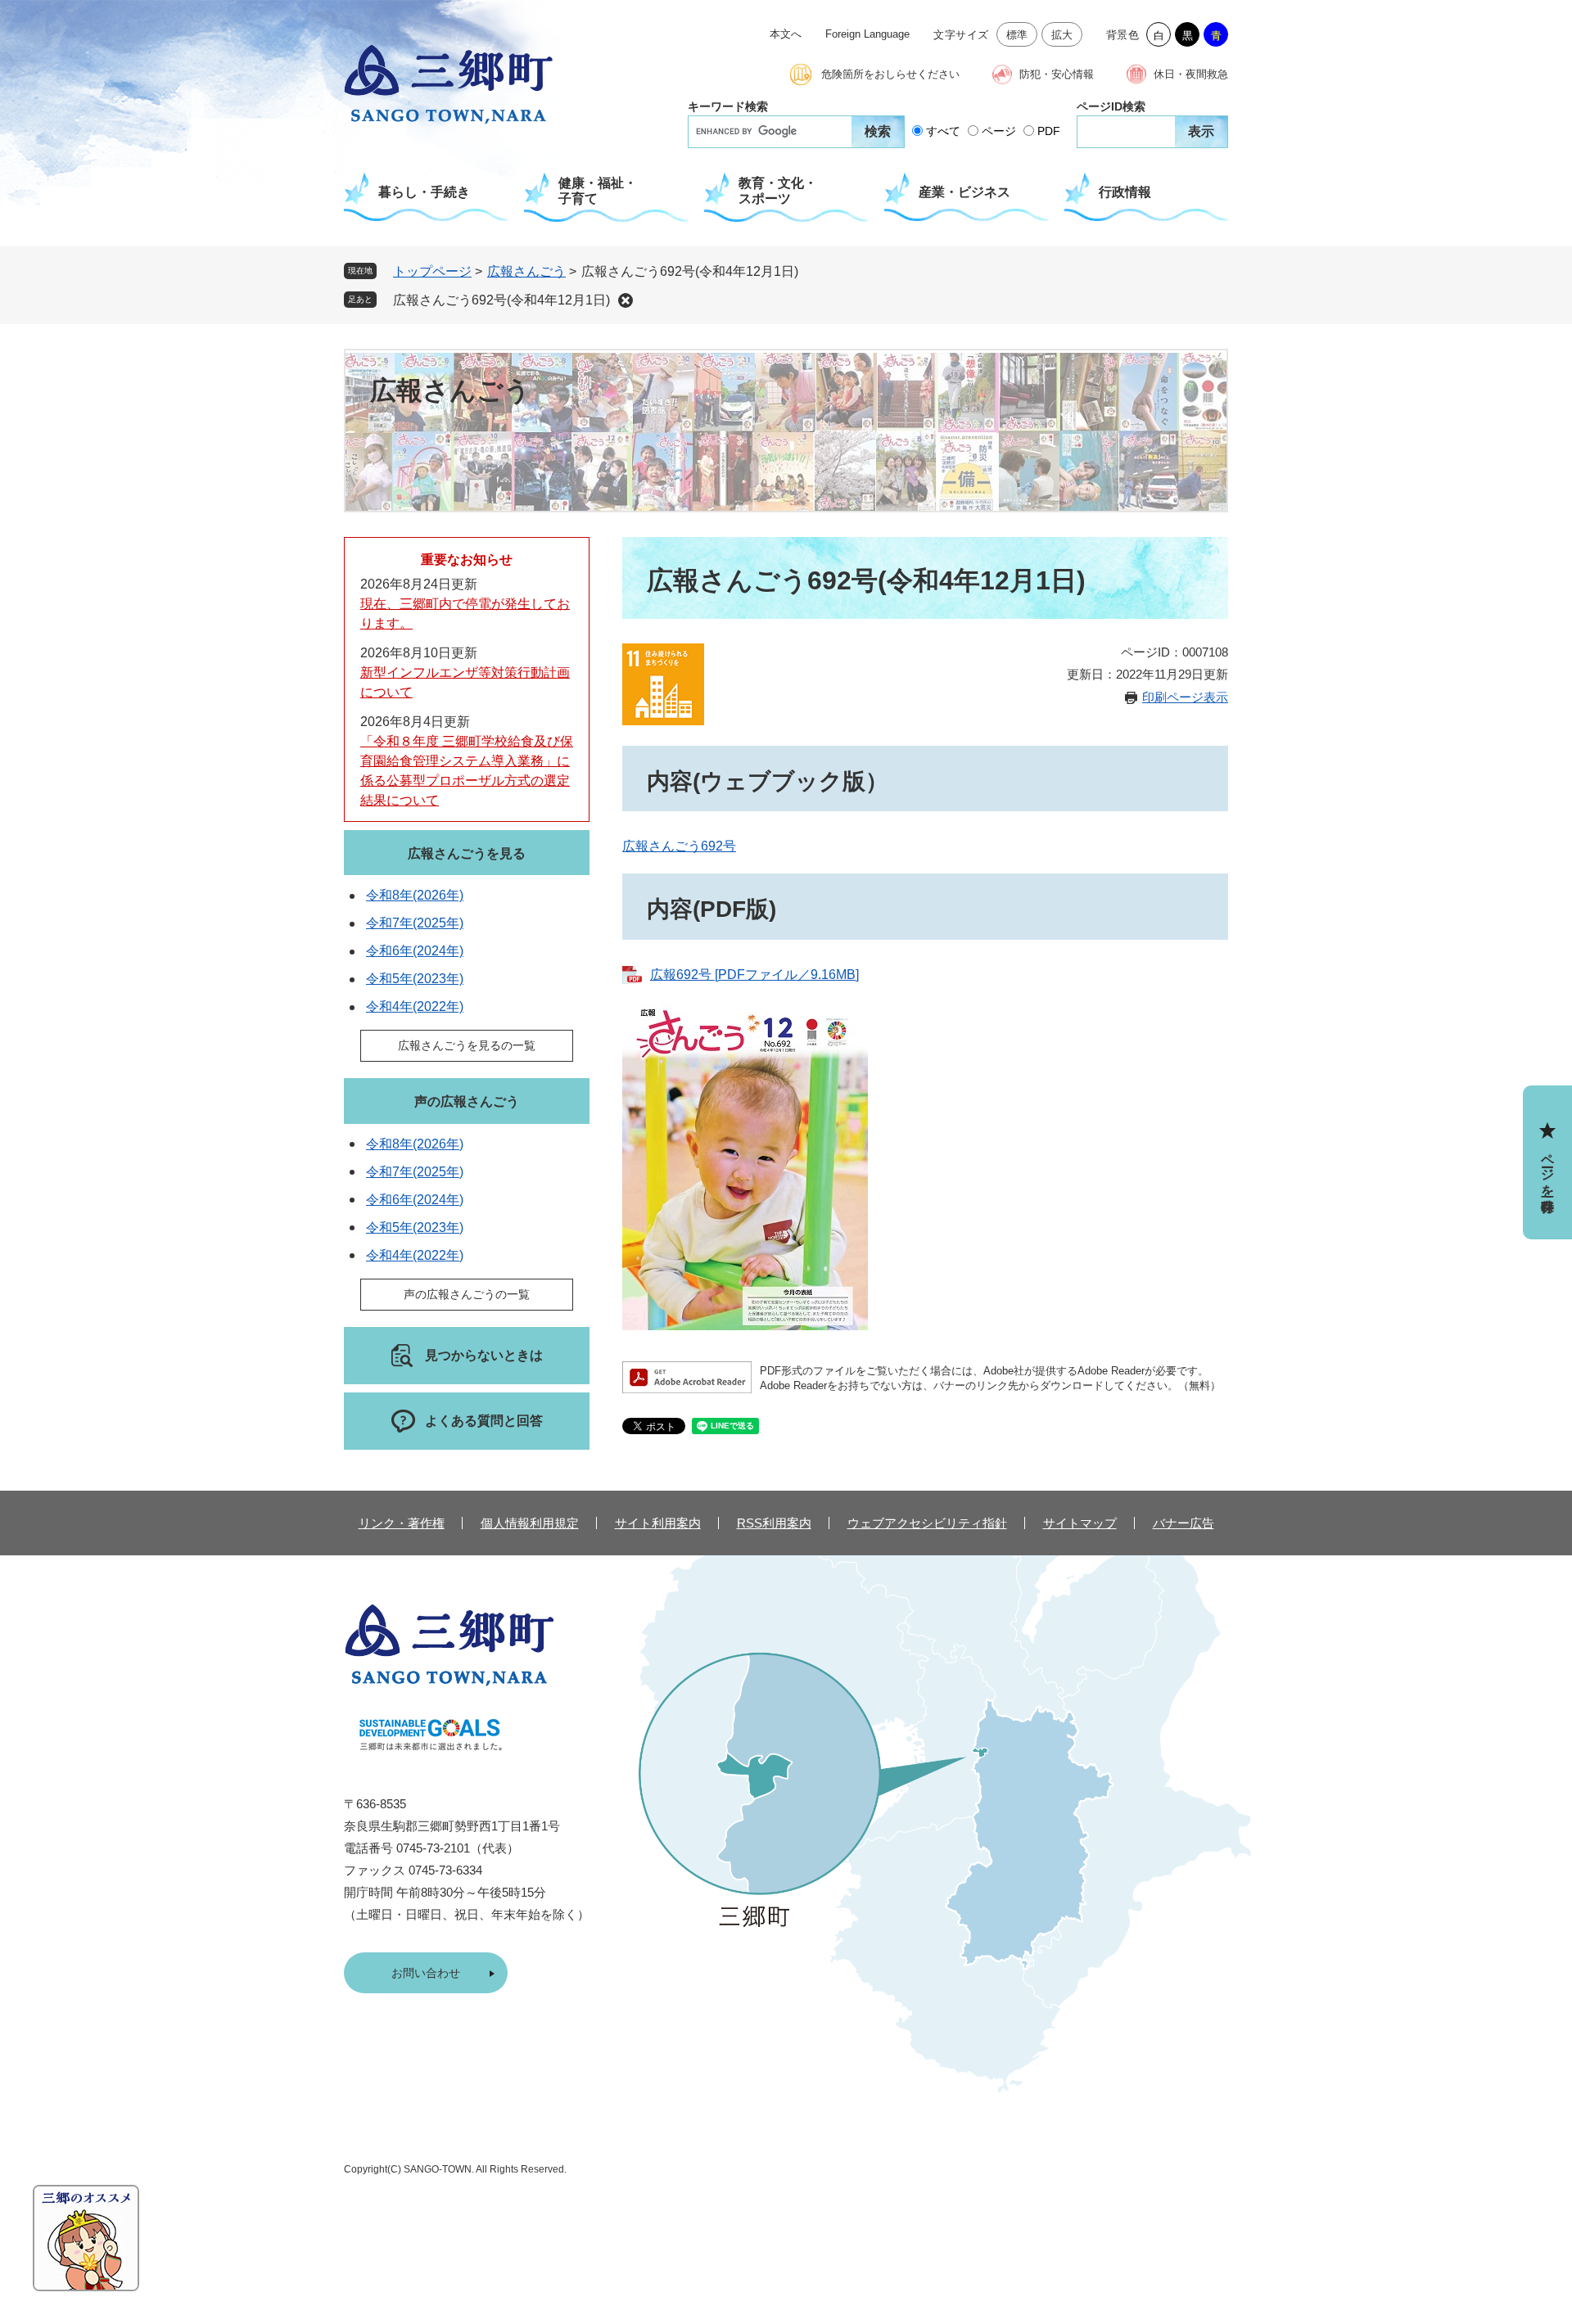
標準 (1017, 35)
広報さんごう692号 (679, 846)
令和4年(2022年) (415, 1006)
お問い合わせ (426, 1973)
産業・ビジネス (964, 192)
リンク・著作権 (402, 1523)
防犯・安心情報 (1057, 74)
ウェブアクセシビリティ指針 (927, 1523)
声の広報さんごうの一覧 (467, 1294)
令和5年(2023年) (415, 979)
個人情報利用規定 (530, 1523)
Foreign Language (867, 34)
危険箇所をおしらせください (890, 74)
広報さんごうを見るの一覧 (467, 1045)
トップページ (432, 271)
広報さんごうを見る (467, 853)
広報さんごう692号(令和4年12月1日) (501, 300)
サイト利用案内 (658, 1523)
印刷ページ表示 (1185, 697)
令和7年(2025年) (415, 923)
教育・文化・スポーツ (778, 191)
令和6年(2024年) (415, 951)
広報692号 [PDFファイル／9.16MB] (754, 975)
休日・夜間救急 (1191, 74)
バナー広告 (1184, 1523)
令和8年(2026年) (415, 895)
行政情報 (1125, 192)
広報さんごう (526, 271)
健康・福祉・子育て (598, 191)
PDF (1049, 131)
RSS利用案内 (774, 1523)
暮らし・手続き (424, 192)
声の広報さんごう (467, 1101)
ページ (999, 131)
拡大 (1062, 35)
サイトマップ (1080, 1523)
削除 (626, 300)
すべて (943, 131)
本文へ (786, 34)
